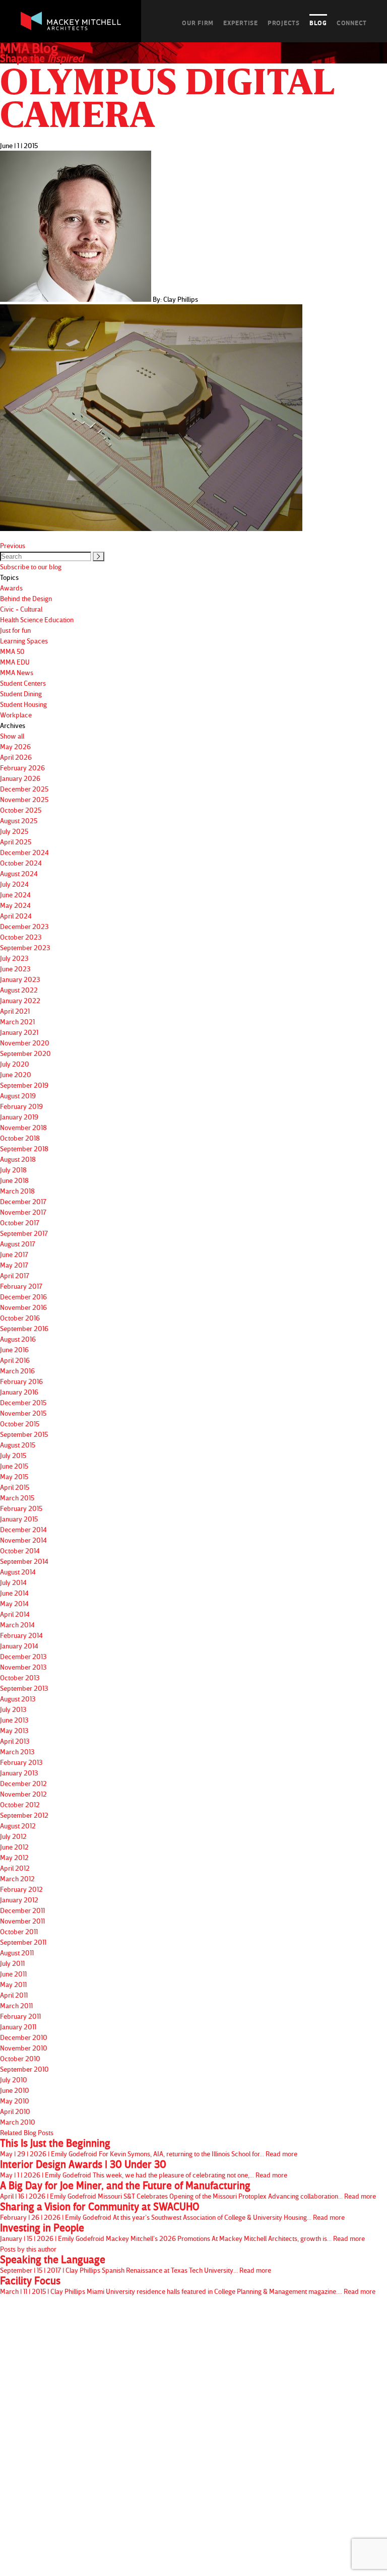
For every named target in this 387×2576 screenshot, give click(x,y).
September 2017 (24, 1233)
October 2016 (20, 1318)
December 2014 (23, 1529)
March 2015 (17, 1498)
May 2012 (14, 1857)
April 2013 (15, 1741)
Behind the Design (26, 598)
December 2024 (24, 852)
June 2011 (13, 1974)
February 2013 (21, 1762)
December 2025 (24, 789)
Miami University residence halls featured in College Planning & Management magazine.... (188, 2285)
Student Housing (23, 704)
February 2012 (21, 1889)
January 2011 (18, 2027)
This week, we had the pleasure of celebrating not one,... (144, 2169)
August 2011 (17, 1953)
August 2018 (18, 1159)
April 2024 (16, 916)
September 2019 (24, 1085)
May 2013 (14, 1730)
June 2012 (14, 1847)
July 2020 (15, 1064)
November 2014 (23, 1540)
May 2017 (14, 1265)
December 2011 (22, 1910)
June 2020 (16, 1074)
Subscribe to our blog (31, 567)
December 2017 (23, 1201)
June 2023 (15, 969)
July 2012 (13, 1836)
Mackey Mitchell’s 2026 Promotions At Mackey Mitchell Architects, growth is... (182, 2232)
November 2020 (25, 1043)
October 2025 (21, 810)
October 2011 (19, 1931)
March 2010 (18, 2122)
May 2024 (15, 905)
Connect (352, 23)
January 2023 (20, 979)
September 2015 (24, 1434)
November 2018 (23, 1127)
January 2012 (19, 1900)
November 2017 (23, 1212)
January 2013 (19, 1773)
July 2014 (13, 1582)
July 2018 (13, 1170)
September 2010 (24, 2069)
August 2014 (18, 1572)
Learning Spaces (24, 641)
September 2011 (23, 1942)
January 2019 (19, 1117)
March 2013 (17, 1752)
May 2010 (15, 2101)
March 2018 (17, 1191)
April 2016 (15, 1360)
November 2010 (24, 2048)
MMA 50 (12, 651)
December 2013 (23, 1656)
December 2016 (23, 1297)
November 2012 (23, 1794)
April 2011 (14, 1995)
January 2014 (19, 1646)
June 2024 (15, 895)
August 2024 (19, 873)
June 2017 (14, 1254)
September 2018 (24, 1148)
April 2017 (15, 1275)
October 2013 (20, 1677)
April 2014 (15, 1614)
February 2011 (20, 2016)
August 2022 (19, 990)
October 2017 (20, 1223)
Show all (12, 736)
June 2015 (14, 1466)
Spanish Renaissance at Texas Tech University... (136, 2264)
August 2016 (18, 1339)
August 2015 (18, 1445)
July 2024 (14, 884)
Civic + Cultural (21, 609)
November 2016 (23, 1307)
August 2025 (19, 820)
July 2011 (12, 1963)
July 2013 (13, 1709)
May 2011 (13, 1984)
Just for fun (15, 630)
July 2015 (13, 1455)
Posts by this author (28, 2249)
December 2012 (23, 1783)
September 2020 (25, 1053)
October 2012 (20, 1804)
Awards (11, 588)
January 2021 (19, 1032)
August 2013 (18, 1699)
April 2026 (16, 757)
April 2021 (15, 1011)
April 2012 (15, 1868)
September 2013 (24, 1688)
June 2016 (14, 1349)
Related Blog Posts (27, 2132)
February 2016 (21, 1381)
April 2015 (15, 1487)
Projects (284, 23)
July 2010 (14, 2079)
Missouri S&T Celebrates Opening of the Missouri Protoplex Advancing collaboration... (188, 2190)
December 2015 (23, 1402)
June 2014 (14, 1593)
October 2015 (20, 1424)
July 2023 (14, 958)
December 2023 (24, 926)
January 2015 (19, 1519)
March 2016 (17, 1371)
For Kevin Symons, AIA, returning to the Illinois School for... (149, 2148)
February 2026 (22, 768)
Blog (318, 23)
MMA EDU (15, 662)
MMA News (17, 672)
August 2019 (18, 1096)
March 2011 (16, 2005)
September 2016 (24, 1328)
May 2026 (15, 746)
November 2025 (24, 799)
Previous (13, 545)
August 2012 (18, 1826)
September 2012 (24, 1815)
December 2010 (24, 2037)
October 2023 (21, 937)
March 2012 (17, 1878)
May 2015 (14, 1476)
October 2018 (20, 1138)
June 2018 (14, 1180)
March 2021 (17, 1021)
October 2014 (20, 1550)
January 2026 (20, 778)
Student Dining (21, 693)
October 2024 (21, 863)
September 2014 (24, 1561)
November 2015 (23, 1413)
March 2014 (17, 1625)
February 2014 (21, 1635)
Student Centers (23, 683)
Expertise (241, 23)
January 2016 (19, 1392)
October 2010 (20, 2058)
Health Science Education (37, 619)
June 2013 (14, 1720)
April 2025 (16, 842)
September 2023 (25, 947)
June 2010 (15, 2090)
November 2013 (23, 1667)
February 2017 (21, 1286)
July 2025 (14, 831)
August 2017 (18, 1244)
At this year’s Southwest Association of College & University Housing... (172, 2211)
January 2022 (20, 1000)
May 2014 (14, 1603)
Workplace (16, 715)
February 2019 (21, 1106)
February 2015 (21, 1508)
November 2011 (22, 1921)
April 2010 (15, 2111)
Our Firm (198, 23)
